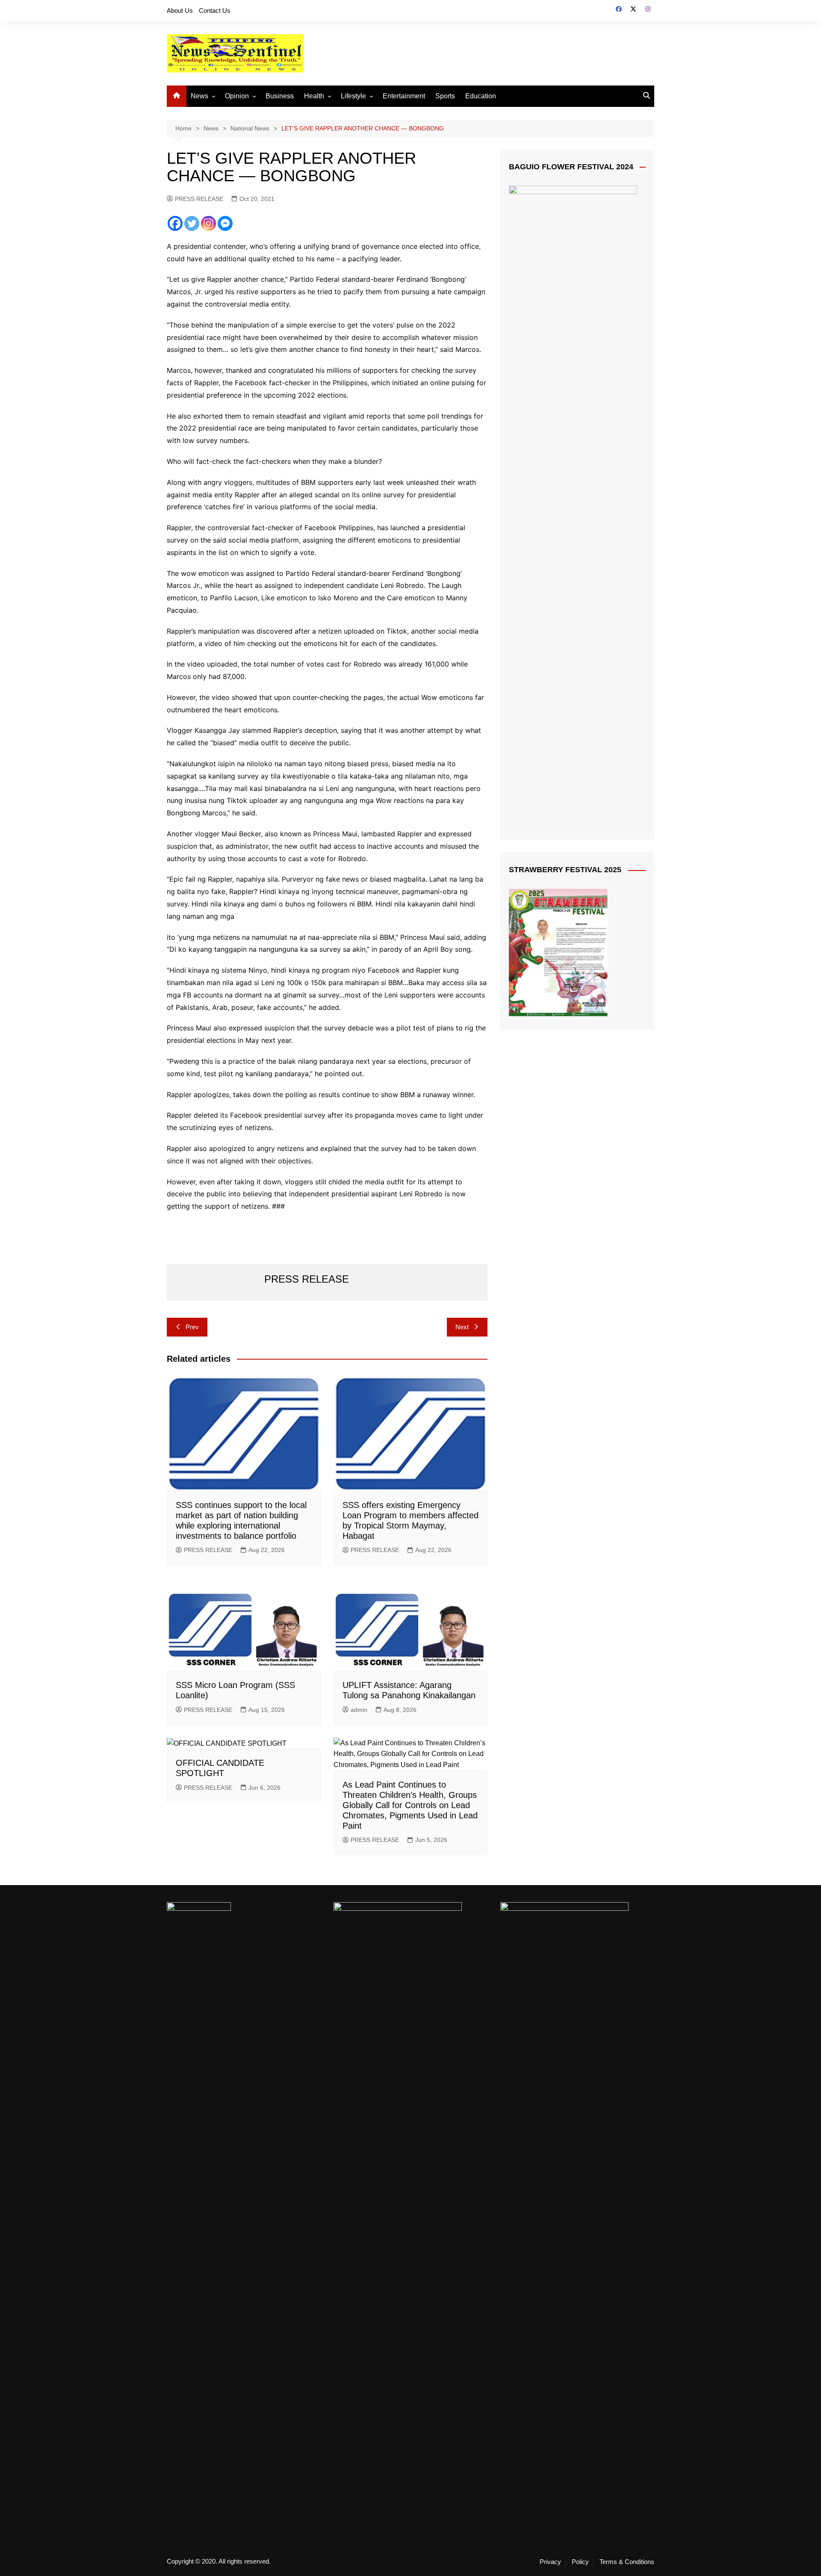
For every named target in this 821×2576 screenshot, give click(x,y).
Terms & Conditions (627, 2562)
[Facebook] (175, 223)
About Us (180, 10)
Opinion (237, 96)
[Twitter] (192, 223)
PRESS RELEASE (199, 199)
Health (314, 96)
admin (359, 1710)
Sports (445, 96)
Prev (192, 1327)
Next (462, 1327)
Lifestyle (353, 96)
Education (481, 96)
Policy (580, 2562)
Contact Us (215, 10)
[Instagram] (208, 223)
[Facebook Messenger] (225, 223)
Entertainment (404, 96)
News (199, 96)
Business (280, 96)
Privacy (550, 2562)
